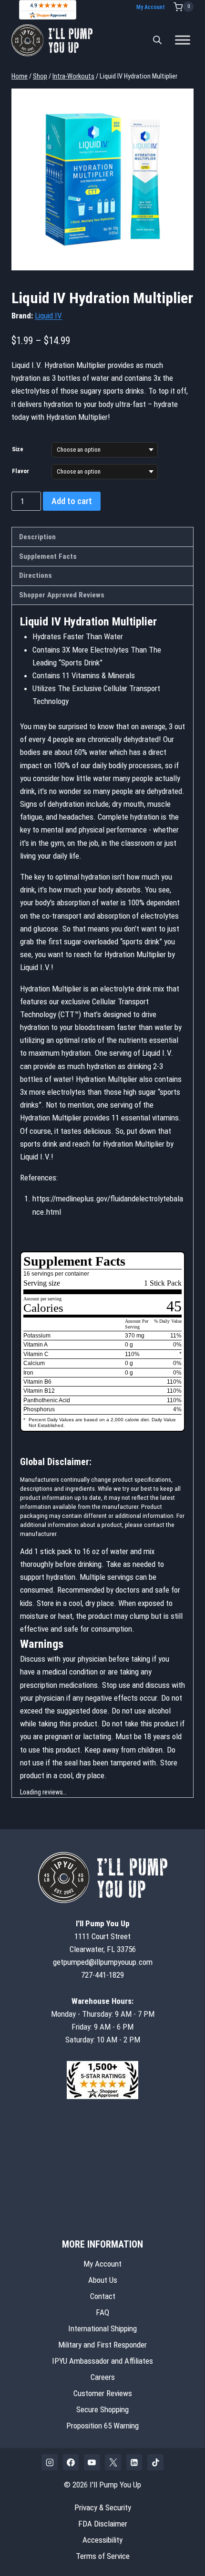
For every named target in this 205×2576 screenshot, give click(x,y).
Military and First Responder (102, 2345)
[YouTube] (92, 2462)
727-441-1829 (102, 1975)
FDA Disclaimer (103, 2524)
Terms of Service (103, 2556)
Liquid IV (48, 316)
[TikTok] (155, 2462)
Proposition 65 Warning (102, 2426)
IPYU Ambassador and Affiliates (102, 2361)
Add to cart (72, 501)
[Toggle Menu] (183, 40)
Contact (103, 2296)
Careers (103, 2377)
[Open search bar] (157, 40)
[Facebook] (71, 2462)
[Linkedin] (134, 2462)
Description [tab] (37, 537)
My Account (151, 7)
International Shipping (102, 2328)
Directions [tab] (36, 575)
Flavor (20, 471)
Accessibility (102, 2540)
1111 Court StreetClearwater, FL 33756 (103, 1936)
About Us (103, 2280)
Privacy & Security (103, 2507)
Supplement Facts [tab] (48, 556)
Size (18, 449)
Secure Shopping (102, 2409)
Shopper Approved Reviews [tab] (62, 595)
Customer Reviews (103, 2393)
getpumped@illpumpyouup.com (103, 1962)
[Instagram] (50, 2462)
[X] (113, 2462)
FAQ (102, 2312)
